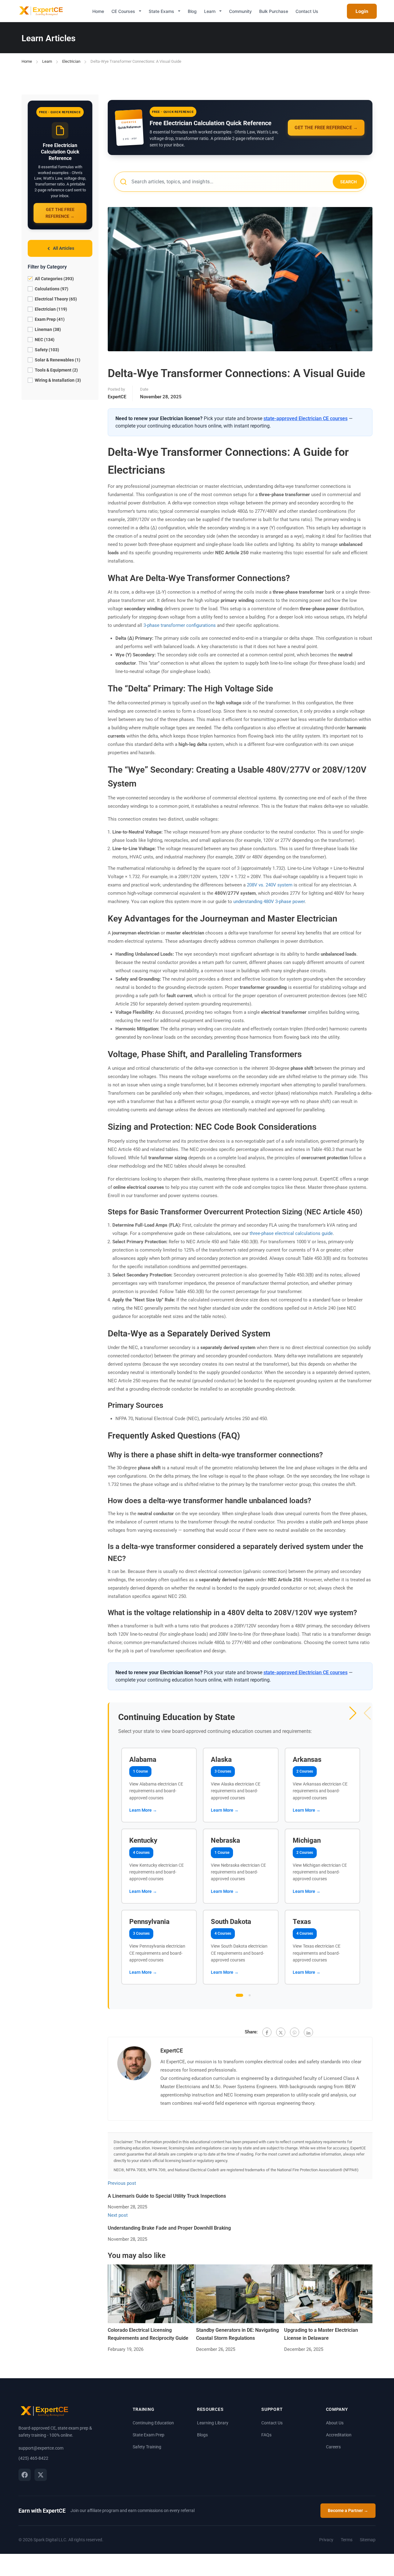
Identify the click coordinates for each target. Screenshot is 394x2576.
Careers (333, 2447)
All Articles (64, 248)
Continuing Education (153, 2423)
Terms (347, 2540)
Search (348, 182)
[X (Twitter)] (41, 2475)
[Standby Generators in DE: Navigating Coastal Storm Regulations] (240, 2294)
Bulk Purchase (274, 11)
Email (187, 1280)
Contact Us (307, 11)
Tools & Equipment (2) (56, 370)
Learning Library (213, 2423)
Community (240, 11)
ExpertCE (117, 397)
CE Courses (123, 11)
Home (98, 11)
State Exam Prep (149, 2435)
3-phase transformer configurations (180, 625)
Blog (192, 11)
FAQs (266, 2435)
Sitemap (368, 2540)
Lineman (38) (47, 330)
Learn (210, 11)
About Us (335, 2423)
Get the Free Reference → (60, 213)
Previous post (122, 2183)
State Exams (161, 11)
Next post (118, 2215)
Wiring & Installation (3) (57, 380)
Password (188, 1286)
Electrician (71, 61)
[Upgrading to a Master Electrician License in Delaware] (328, 2294)
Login (362, 11)
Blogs (202, 2435)
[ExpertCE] (40, 11)
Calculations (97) (51, 289)
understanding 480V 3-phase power (269, 902)
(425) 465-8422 (33, 2458)
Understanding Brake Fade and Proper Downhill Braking (169, 2228)
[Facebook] (267, 2032)
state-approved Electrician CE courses (306, 418)
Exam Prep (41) (49, 320)
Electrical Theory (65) (55, 299)
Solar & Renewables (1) (57, 360)
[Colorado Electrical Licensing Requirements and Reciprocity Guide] (152, 2294)
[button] (353, 1713)
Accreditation (339, 2435)
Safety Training (147, 2447)
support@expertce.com (41, 2448)
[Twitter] (281, 2032)
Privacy (326, 2540)
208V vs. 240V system (270, 885)
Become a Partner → (348, 2510)
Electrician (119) (50, 309)
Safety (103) (46, 350)
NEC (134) (44, 340)
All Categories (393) (54, 279)
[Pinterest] (295, 2032)
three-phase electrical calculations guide (291, 1233)
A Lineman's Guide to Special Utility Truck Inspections (167, 2196)
